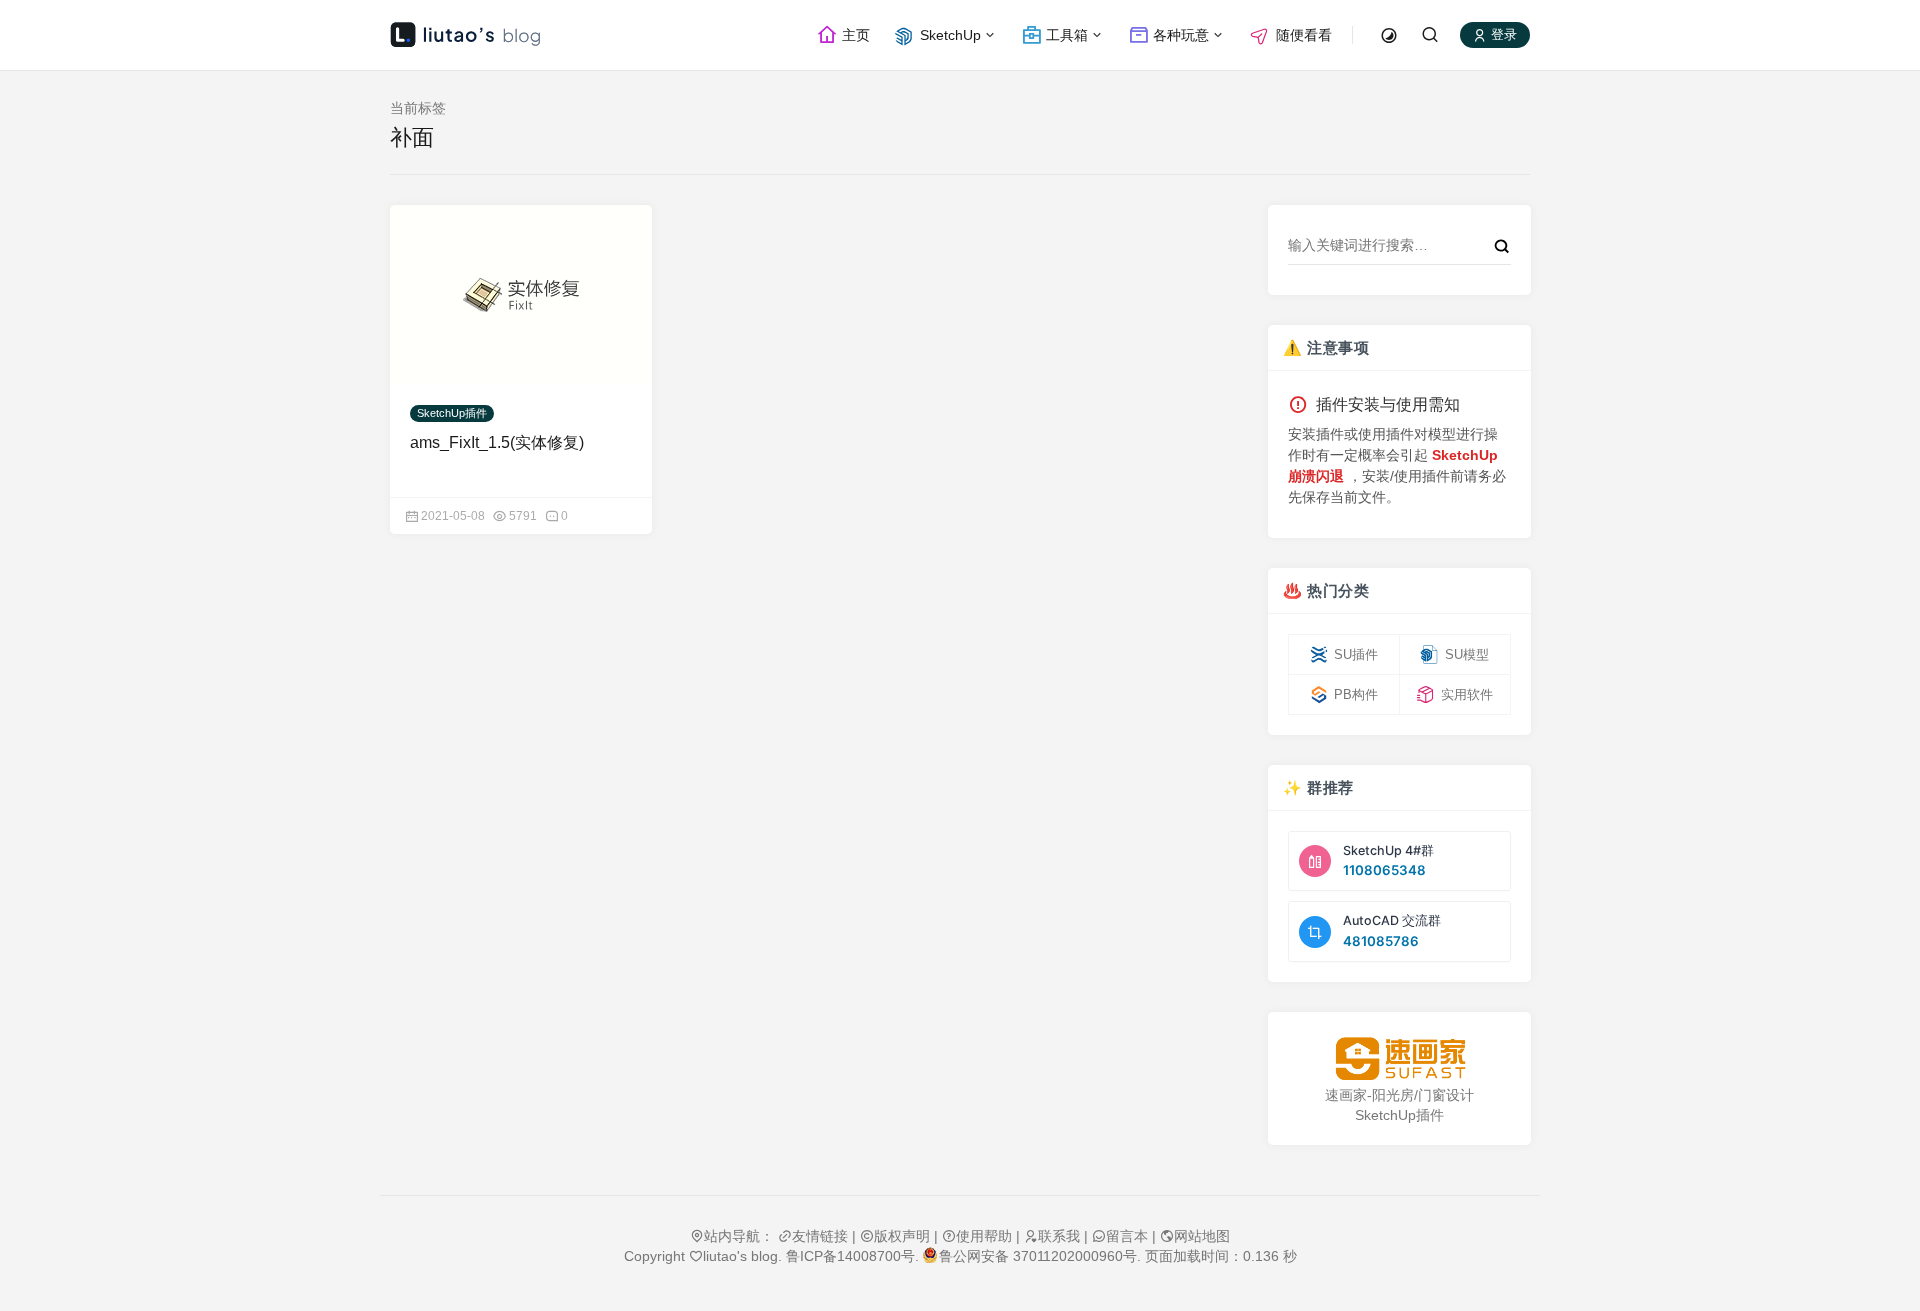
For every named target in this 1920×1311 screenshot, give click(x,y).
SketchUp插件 (452, 413)
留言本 (1127, 1236)
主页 (854, 35)
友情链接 (820, 1236)
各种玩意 (1179, 35)
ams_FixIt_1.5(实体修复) (497, 442)
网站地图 (1202, 1236)
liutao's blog (740, 1256)
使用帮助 (984, 1236)
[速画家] (1399, 1058)
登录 (1502, 35)
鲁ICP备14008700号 (850, 1256)
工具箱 (1065, 35)
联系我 (1059, 1236)
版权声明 (902, 1236)
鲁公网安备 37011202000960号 (1038, 1256)
